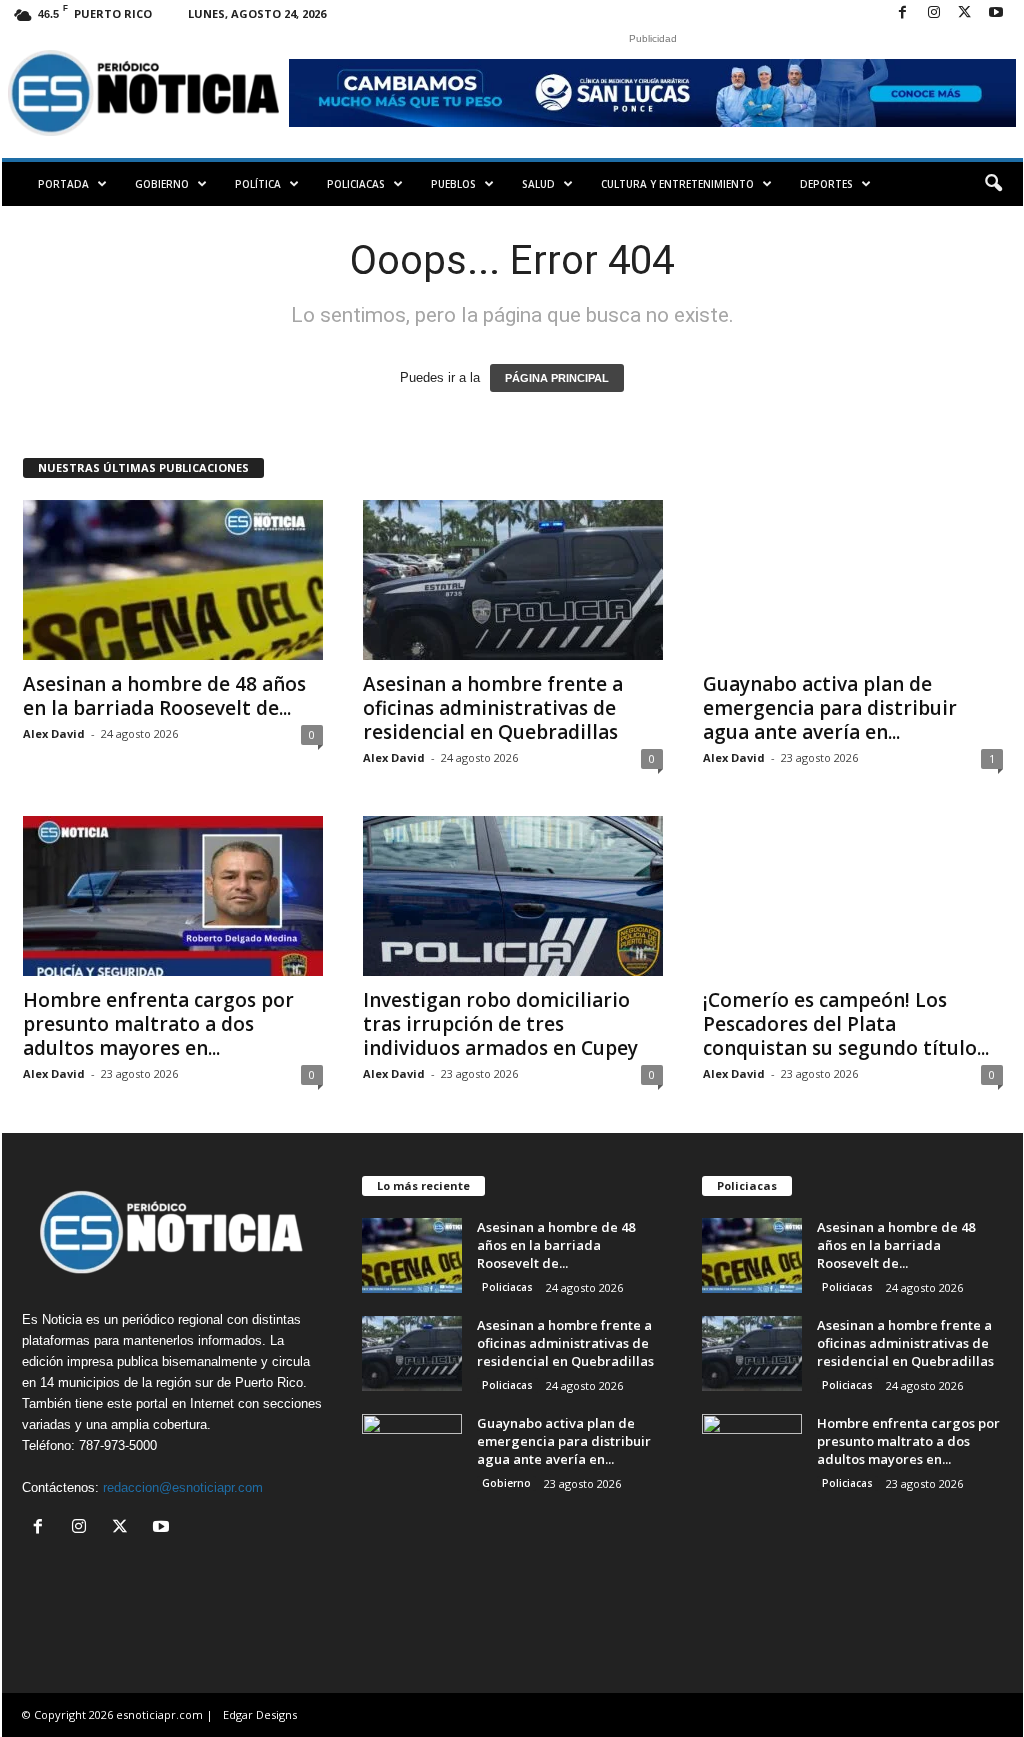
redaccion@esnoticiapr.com (183, 1487)
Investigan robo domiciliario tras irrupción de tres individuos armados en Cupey (500, 1024)
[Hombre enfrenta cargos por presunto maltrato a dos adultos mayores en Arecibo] (173, 896)
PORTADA (63, 184)
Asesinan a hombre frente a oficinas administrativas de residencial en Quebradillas (493, 708)
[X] (965, 13)
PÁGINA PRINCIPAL (557, 378)
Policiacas (356, 184)
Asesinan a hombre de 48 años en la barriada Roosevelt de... (164, 696)
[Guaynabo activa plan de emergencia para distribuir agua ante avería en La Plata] (853, 580)
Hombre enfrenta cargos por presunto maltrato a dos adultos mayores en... (158, 1024)
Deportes (826, 184)
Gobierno (162, 184)
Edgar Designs (260, 1714)
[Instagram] (934, 13)
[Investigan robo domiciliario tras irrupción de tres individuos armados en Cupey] (513, 896)
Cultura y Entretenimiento (677, 184)
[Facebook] (903, 13)
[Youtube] (996, 13)
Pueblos (453, 184)
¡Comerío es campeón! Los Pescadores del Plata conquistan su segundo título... (846, 1024)
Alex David (54, 733)
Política (258, 184)
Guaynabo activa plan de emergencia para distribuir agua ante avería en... (830, 708)
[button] (993, 184)
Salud (538, 184)
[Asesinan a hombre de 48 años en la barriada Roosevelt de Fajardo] (173, 580)
